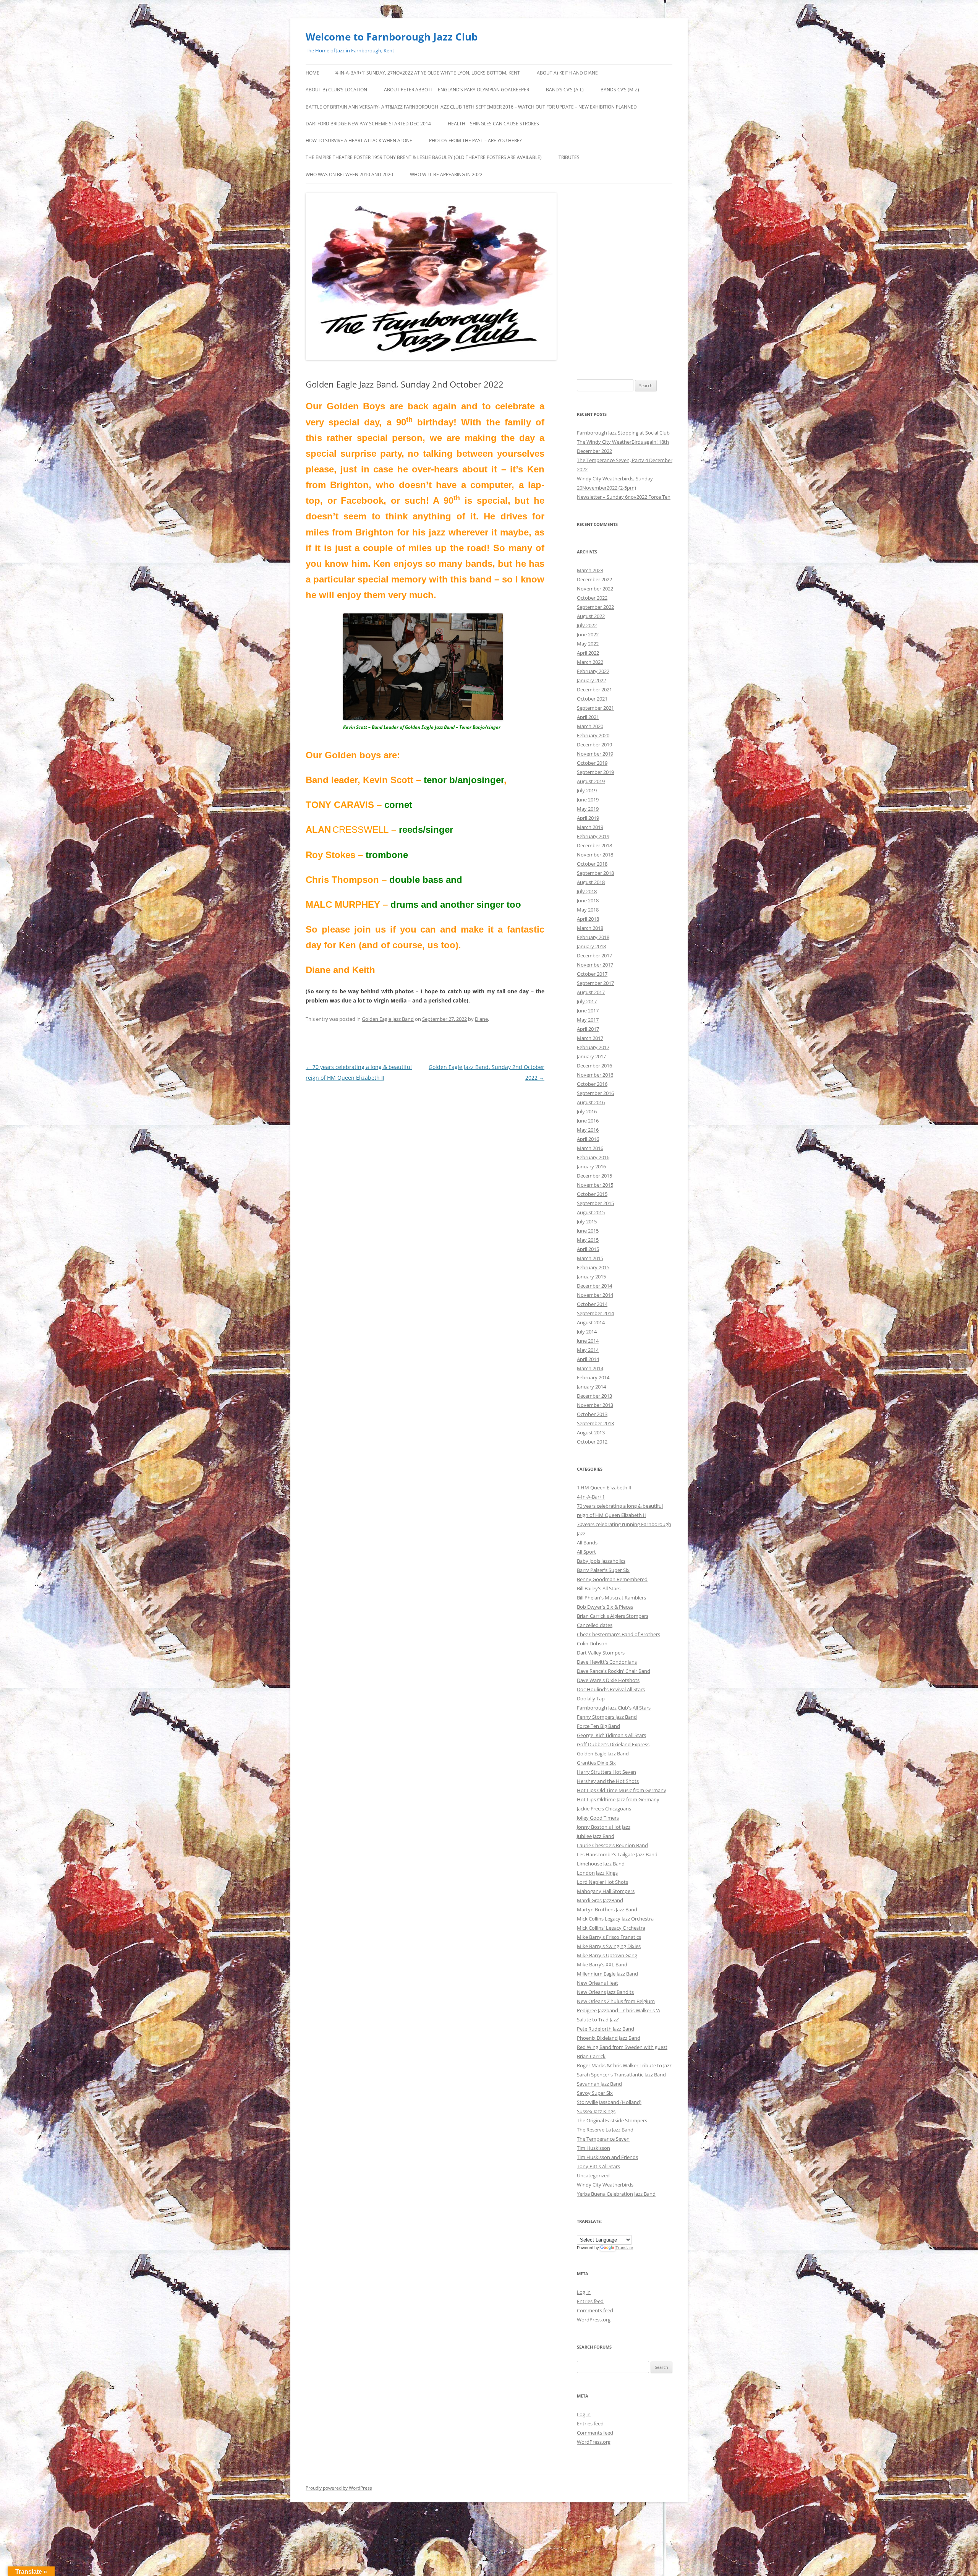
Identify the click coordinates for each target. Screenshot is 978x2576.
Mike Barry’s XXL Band (602, 1964)
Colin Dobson (592, 1643)
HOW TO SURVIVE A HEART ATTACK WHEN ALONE (359, 140)
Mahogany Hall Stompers (606, 1891)
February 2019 (593, 836)
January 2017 (591, 1056)
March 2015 (590, 1258)
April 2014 (588, 1359)
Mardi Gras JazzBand (600, 1900)
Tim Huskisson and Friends (607, 2157)
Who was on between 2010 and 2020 (349, 174)
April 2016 (588, 1139)
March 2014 (590, 1368)
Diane (481, 1019)
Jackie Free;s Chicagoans (604, 1809)
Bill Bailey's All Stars (599, 1588)
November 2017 (595, 965)
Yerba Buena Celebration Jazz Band (616, 2194)
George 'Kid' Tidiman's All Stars (611, 1735)
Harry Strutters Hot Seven (606, 1772)
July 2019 (587, 790)
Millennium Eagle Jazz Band (607, 1974)
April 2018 (588, 919)
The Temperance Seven (603, 2139)
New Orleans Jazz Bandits (605, 1992)
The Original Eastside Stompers (612, 2120)
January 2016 (591, 1166)
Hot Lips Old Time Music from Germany (622, 1790)
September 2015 (595, 1203)
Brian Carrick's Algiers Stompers (613, 1616)
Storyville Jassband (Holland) (609, 2102)
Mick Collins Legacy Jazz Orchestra (615, 1919)
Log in (584, 2292)
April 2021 (588, 717)
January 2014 (591, 1387)
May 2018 (588, 910)
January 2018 (591, 946)
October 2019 (592, 763)
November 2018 (595, 855)
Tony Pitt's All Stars (598, 2166)
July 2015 (587, 1221)
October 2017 (592, 974)
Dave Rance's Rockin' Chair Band (614, 1671)
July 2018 (587, 891)
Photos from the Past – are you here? (475, 140)
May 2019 (588, 809)
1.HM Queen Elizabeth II (604, 1488)
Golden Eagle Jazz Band (388, 1019)
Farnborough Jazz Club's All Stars (614, 1708)
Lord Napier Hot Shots (602, 1882)
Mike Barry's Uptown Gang (607, 1955)
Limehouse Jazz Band (601, 1864)
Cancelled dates (595, 1625)
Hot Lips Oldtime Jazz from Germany (618, 1799)
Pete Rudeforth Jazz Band (606, 2029)
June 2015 (588, 1231)
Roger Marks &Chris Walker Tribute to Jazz (624, 2065)
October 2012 (592, 1442)
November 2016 (595, 1075)
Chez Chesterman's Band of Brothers (619, 1634)
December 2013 (594, 1396)
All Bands (587, 1543)
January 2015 (591, 1277)
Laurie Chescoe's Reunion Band (612, 1845)
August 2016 (591, 1102)
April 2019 (588, 818)
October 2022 (592, 598)
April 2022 (588, 653)
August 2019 (591, 781)
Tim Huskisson (593, 2148)
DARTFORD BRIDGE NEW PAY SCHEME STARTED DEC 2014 (368, 124)
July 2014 (587, 1332)
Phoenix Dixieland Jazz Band (609, 2038)
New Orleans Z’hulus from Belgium (616, 2001)
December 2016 (594, 1066)
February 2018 (593, 937)
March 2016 (590, 1148)
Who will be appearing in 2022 (446, 174)
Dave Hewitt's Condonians (607, 1662)
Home (313, 73)
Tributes (569, 157)
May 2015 (588, 1240)
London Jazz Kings (597, 1873)
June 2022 (588, 634)
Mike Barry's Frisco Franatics (609, 1937)
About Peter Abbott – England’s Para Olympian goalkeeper (457, 90)
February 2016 (593, 1157)
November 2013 (595, 1405)
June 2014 (588, 1341)
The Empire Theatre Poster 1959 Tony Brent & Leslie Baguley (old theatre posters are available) (424, 157)
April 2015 (588, 1249)
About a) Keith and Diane (567, 73)
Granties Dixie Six (596, 1763)
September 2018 (595, 873)
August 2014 (591, 1322)
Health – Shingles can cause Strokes (493, 124)
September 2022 (595, 607)
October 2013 (592, 1414)
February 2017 (593, 1047)
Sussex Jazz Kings (596, 2111)
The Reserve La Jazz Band (605, 2130)
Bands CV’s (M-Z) (620, 90)
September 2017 (595, 983)
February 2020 (593, 735)
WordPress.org (594, 2320)
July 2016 (587, 1111)
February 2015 (593, 1267)
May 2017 (588, 1020)
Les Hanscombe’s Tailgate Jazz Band (617, 1854)
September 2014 (595, 1313)
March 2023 (590, 570)
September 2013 (595, 1423)
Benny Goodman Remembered (612, 1579)
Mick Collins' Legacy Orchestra (611, 1928)
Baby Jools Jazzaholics (601, 1561)
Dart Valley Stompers (601, 1653)
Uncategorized (593, 2175)
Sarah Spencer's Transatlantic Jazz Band (621, 2075)
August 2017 (591, 992)
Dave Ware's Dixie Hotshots (608, 1680)
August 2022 (591, 616)
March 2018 (590, 928)
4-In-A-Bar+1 (591, 1497)
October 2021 (592, 699)
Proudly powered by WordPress (339, 2488)
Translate (624, 2248)
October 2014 (592, 1304)
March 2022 (590, 662)
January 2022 (591, 680)
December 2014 (594, 1286)
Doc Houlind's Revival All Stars (611, 1689)
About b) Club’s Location (336, 90)
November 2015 (595, 1185)
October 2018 (592, 864)
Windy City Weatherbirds (605, 2185)
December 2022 (594, 579)
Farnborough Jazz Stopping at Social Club (623, 433)
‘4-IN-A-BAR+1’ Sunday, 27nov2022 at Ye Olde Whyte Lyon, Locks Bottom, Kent (427, 73)
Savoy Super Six (595, 2093)
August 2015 (591, 1212)
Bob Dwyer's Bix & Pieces (605, 1607)
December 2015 (594, 1176)
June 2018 (588, 900)
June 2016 (588, 1121)
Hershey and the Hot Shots (608, 1781)
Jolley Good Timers (598, 1818)
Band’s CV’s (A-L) (565, 90)
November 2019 (595, 754)
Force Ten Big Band (598, 1726)
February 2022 (593, 671)
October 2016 (592, 1084)
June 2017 (588, 1011)
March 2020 (590, 726)
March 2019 (590, 827)
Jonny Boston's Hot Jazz (604, 1827)
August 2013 (591, 1432)
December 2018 (594, 845)
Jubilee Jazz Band (596, 1836)
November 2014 (595, 1295)
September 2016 (595, 1093)
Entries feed (590, 2301)
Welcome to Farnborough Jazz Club (392, 37)
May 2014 (588, 1350)
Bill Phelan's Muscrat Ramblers (611, 1598)
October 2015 (592, 1194)
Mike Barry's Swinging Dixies (609, 1946)
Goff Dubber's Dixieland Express (613, 1744)
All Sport (586, 1552)
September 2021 (595, 708)
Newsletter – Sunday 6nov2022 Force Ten (624, 497)
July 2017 (587, 1001)
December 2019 (594, 745)
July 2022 (587, 625)
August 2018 (591, 882)
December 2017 (594, 955)
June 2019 (588, 800)
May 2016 (588, 1130)
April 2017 (588, 1029)
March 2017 (590, 1038)
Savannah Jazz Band (599, 2084)
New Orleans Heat (597, 1983)
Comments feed (595, 2310)
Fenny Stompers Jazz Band (607, 1717)
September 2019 (595, 772)
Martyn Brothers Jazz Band (607, 1909)
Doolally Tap (591, 1698)
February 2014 (593, 1377)
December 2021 (594, 689)
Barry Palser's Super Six (603, 1570)
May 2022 (588, 644)
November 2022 (595, 589)
